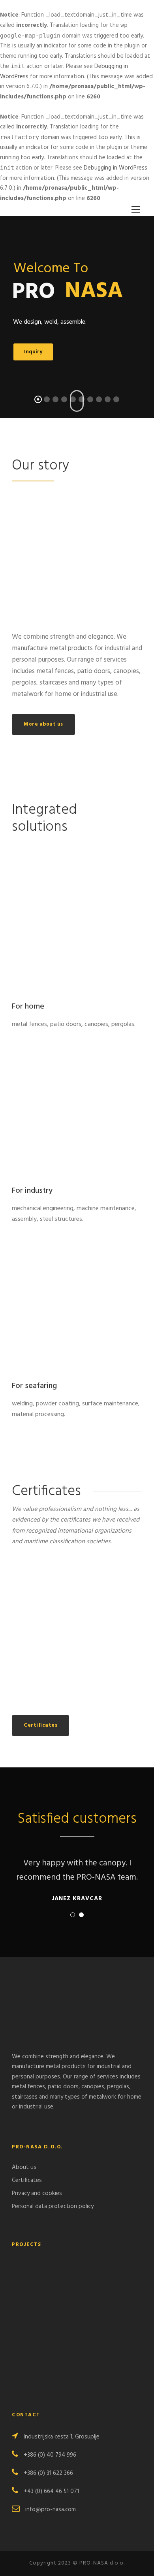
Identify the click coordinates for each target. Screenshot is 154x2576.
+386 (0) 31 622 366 (48, 2473)
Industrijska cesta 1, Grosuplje (62, 2437)
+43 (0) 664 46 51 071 (51, 2491)
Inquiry (33, 352)
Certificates (27, 2180)
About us (24, 2167)
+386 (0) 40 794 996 (50, 2455)
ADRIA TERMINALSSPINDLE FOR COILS (77, 2332)
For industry (32, 1191)
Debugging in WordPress (115, 168)
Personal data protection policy (53, 2206)
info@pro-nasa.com (51, 2510)
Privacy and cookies (37, 2193)
